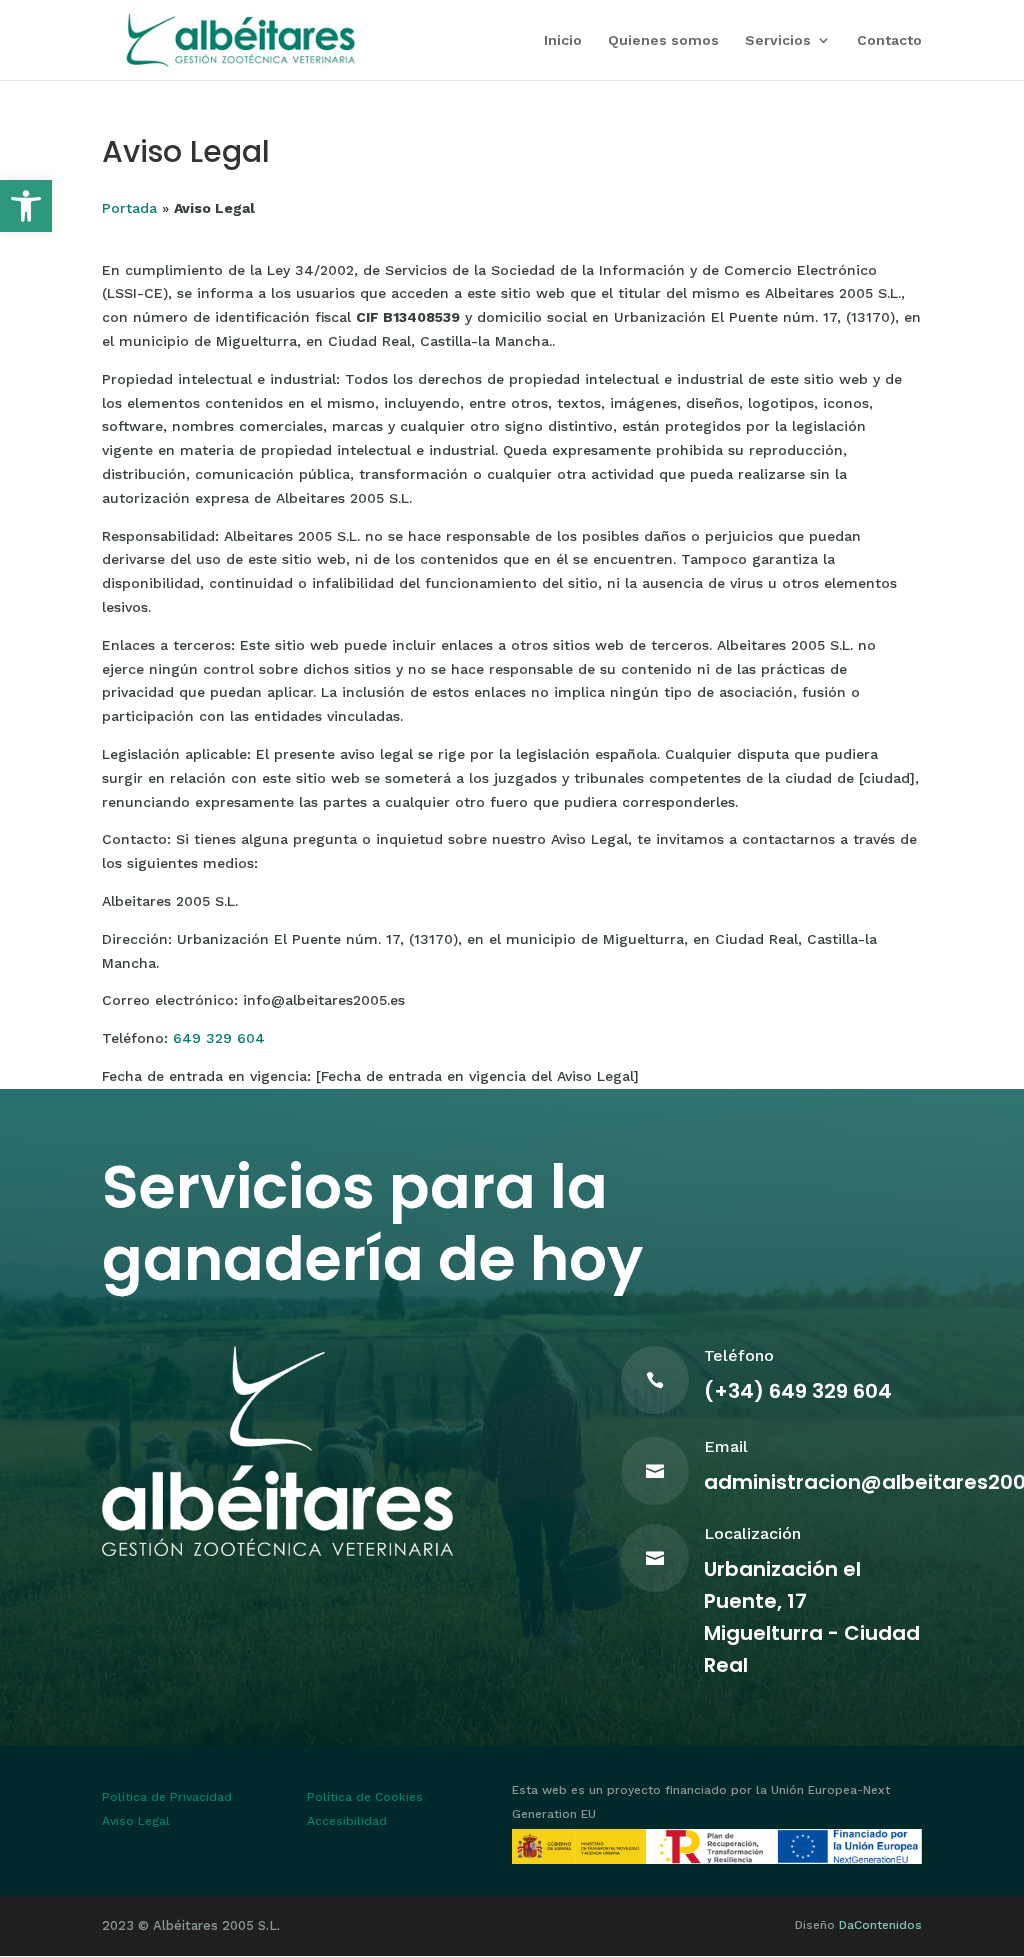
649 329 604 (219, 1038)
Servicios (778, 40)
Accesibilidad (347, 1821)
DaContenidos (880, 1925)
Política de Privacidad (167, 1797)
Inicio (563, 40)
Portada (129, 208)
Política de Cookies (365, 1797)
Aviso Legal (136, 1821)
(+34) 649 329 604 (798, 1391)
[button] (26, 206)
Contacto (889, 40)
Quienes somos (663, 40)
